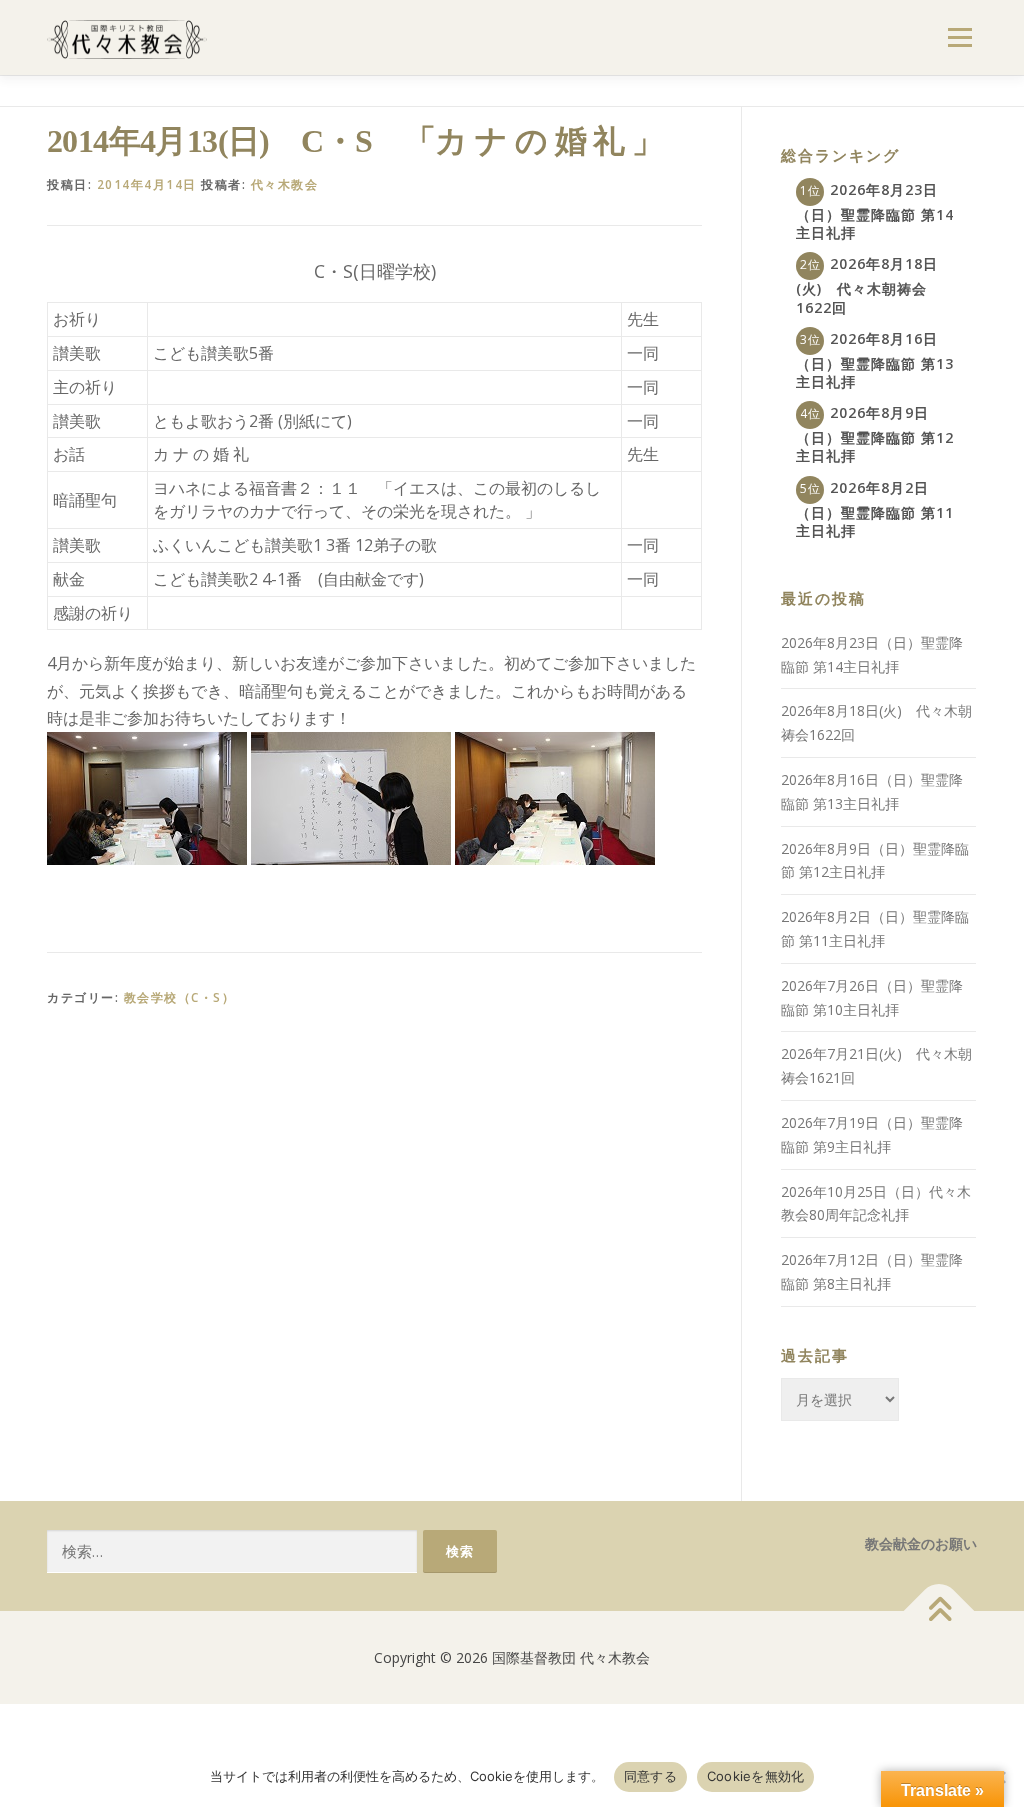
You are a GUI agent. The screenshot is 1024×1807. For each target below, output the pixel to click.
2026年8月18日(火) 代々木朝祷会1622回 (867, 285)
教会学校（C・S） (180, 997)
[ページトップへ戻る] (939, 1610)
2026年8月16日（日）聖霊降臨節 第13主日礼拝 (875, 360)
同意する (650, 1776)
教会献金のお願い (921, 1543)
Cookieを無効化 (756, 1776)
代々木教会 (285, 184)
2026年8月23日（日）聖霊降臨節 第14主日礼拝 (875, 211)
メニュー (959, 37)
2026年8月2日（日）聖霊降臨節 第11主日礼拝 (875, 509)
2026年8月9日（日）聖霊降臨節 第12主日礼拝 (875, 434)
